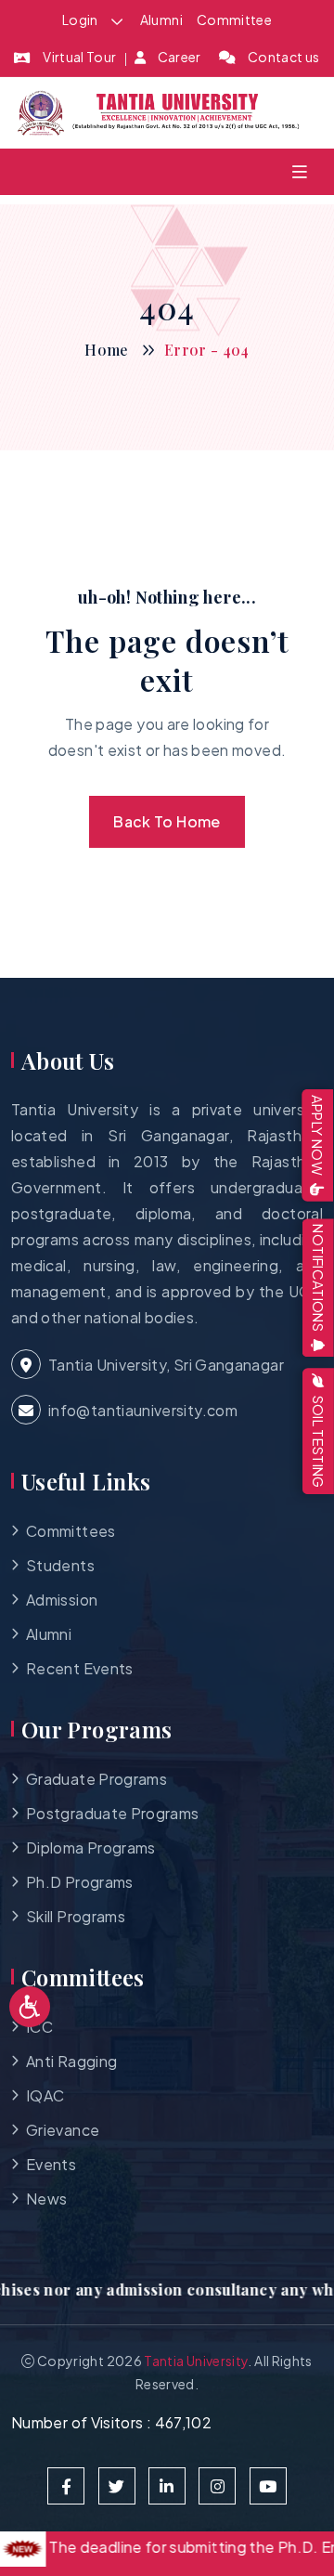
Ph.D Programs (80, 1882)
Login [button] (81, 20)
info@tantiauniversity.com (143, 1410)
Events (51, 2164)
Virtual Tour (79, 57)
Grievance (63, 2130)
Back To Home (167, 821)
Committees (71, 1531)
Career (180, 57)
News (46, 2199)
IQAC (45, 2095)
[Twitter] (117, 2486)
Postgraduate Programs (113, 1813)
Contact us (284, 57)
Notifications (319, 1278)
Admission (62, 1600)
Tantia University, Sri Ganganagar (166, 1365)
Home (106, 350)
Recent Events (80, 1668)
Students (60, 1565)
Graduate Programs (96, 1779)
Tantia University (196, 2361)
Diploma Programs (91, 1847)
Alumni (161, 20)
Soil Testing (318, 1442)
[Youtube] (268, 2486)
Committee (234, 20)
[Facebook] (66, 2486)
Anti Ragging (71, 2061)
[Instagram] (217, 2486)
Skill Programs (76, 1916)
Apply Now (319, 1135)
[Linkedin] (167, 2486)
